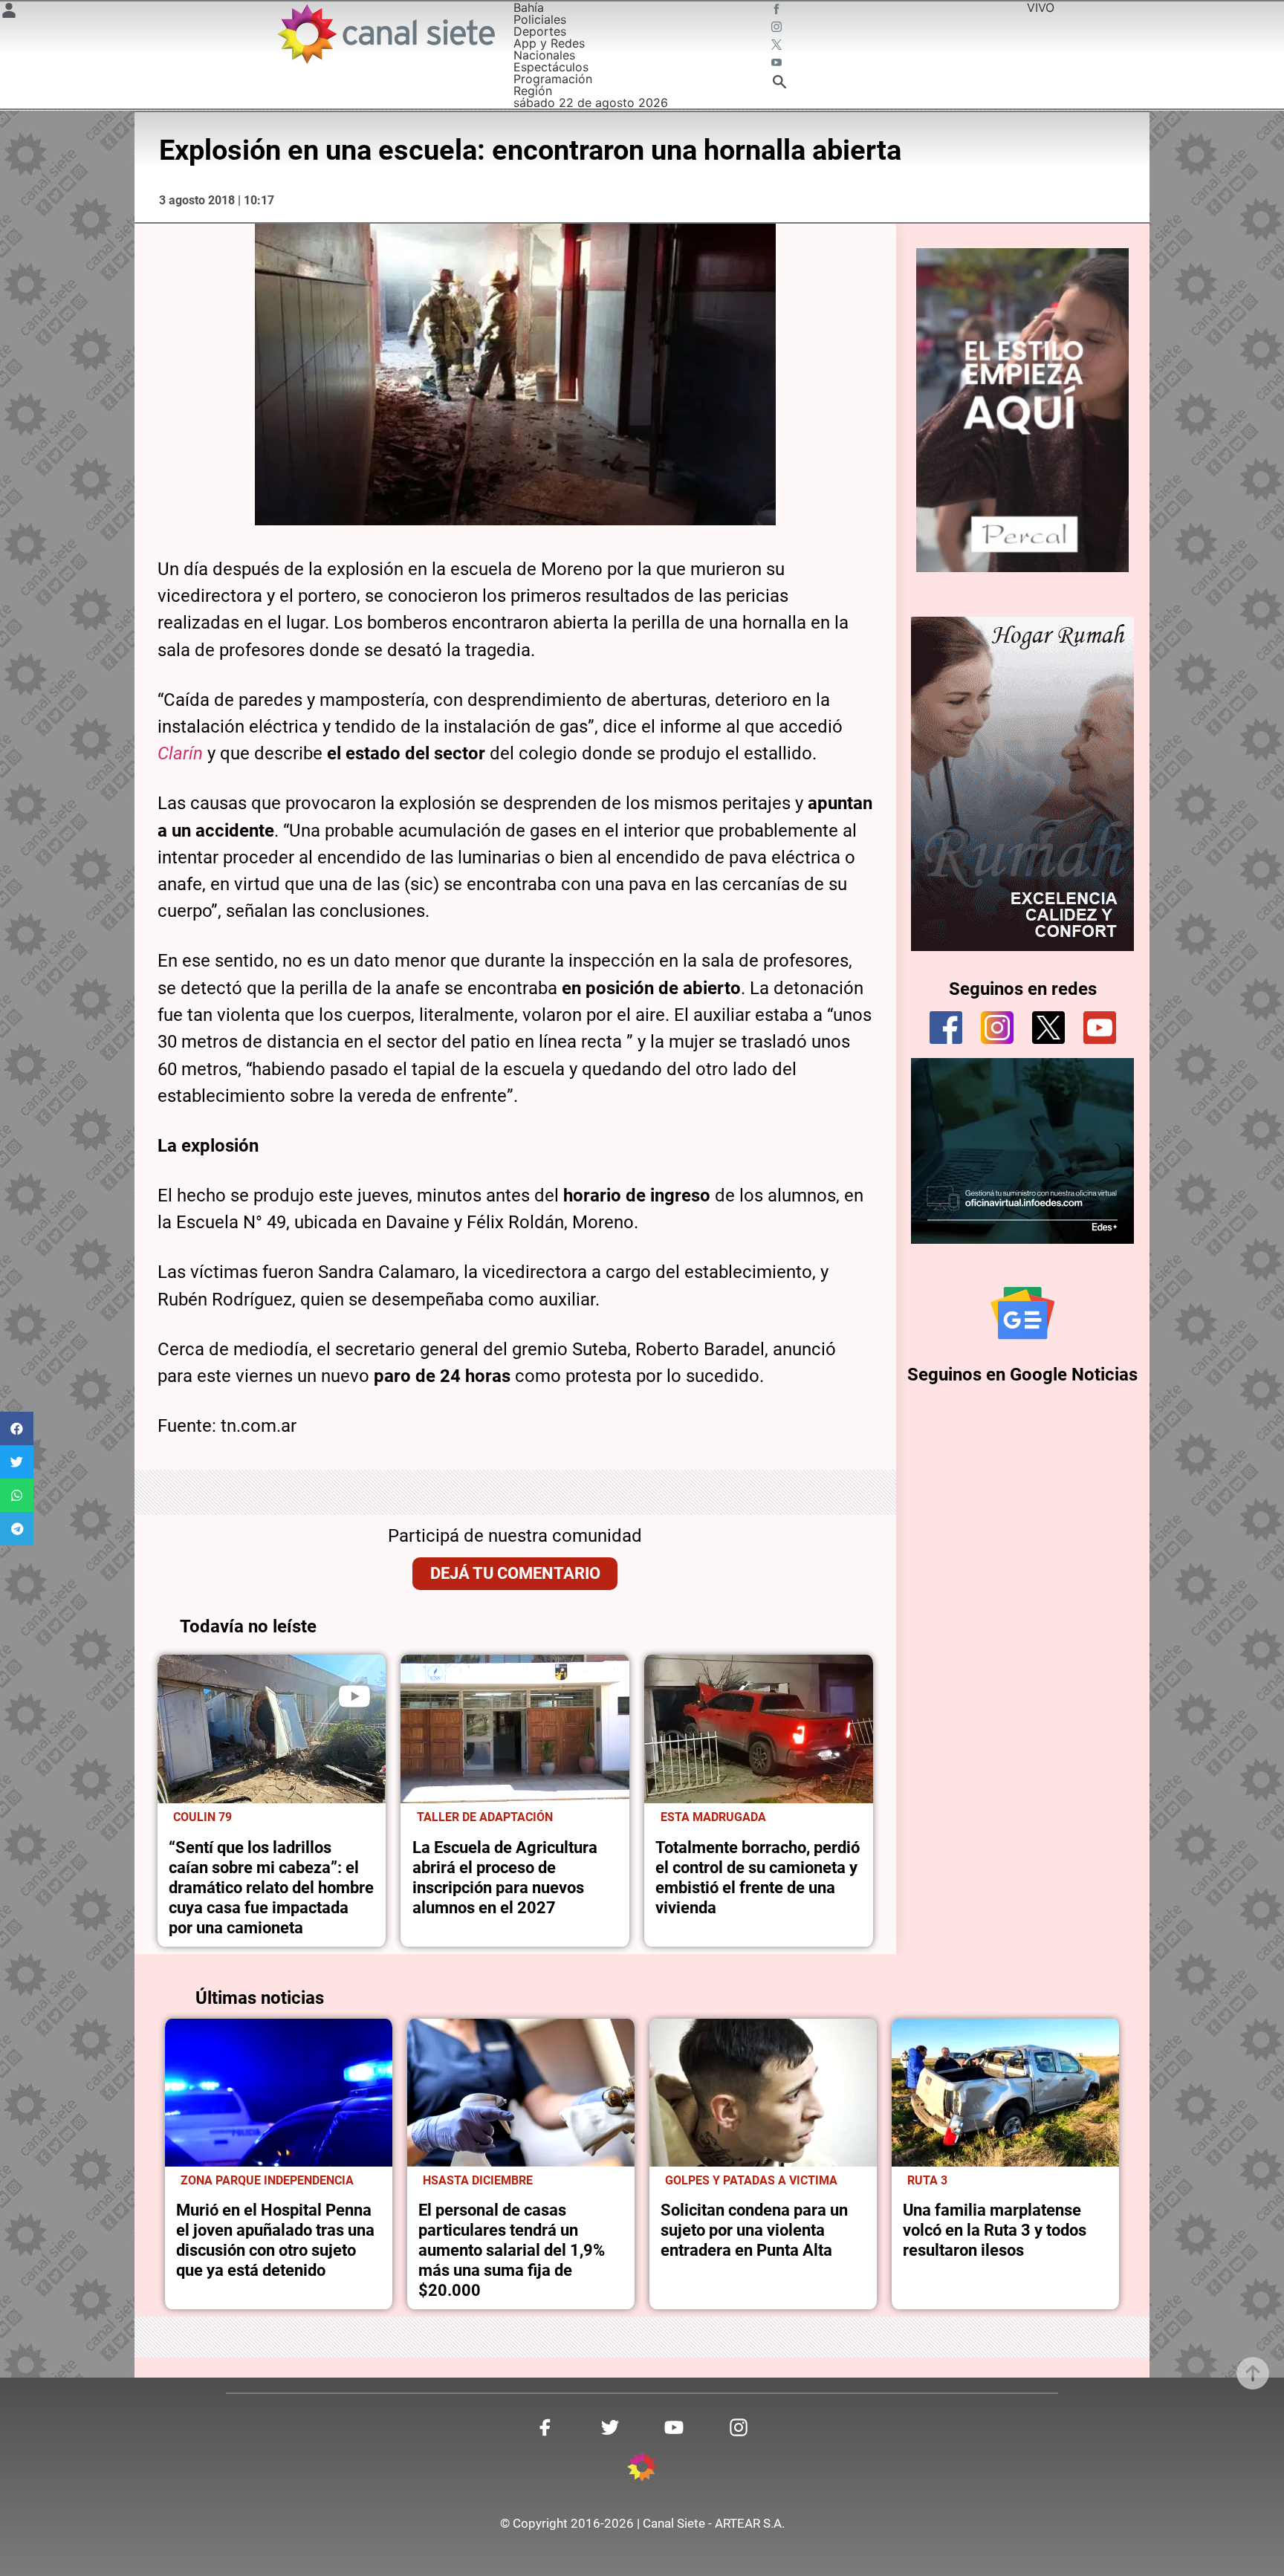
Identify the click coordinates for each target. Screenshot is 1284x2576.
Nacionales (544, 55)
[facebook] (946, 1028)
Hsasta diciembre (478, 2181)
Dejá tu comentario (515, 1573)
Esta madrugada (713, 1817)
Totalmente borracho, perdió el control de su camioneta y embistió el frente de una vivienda (758, 1877)
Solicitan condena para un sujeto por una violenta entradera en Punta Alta (754, 2230)
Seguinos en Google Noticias (1022, 1375)
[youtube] (1100, 1028)
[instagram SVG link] (778, 28)
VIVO (1041, 7)
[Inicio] (385, 34)
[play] (354, 1696)
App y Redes (549, 43)
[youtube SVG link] (778, 64)
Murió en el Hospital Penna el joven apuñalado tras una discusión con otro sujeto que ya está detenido (275, 2240)
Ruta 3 (927, 2181)
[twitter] (1048, 1028)
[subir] (1253, 2373)
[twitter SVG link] (778, 46)
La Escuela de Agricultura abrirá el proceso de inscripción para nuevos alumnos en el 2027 (505, 1877)
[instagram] (997, 1028)
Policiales (540, 19)
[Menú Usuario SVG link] (9, 13)
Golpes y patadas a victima (751, 2181)
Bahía (529, 7)
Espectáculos (551, 67)
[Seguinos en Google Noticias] (1022, 1313)
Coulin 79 (202, 1817)
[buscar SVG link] (779, 84)
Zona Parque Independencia (267, 2181)
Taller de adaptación (485, 1817)
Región (533, 91)
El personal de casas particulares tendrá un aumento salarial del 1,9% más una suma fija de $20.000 (512, 2250)
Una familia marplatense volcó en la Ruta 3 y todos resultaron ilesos (995, 2230)
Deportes (540, 31)
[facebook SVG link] (778, 10)
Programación (553, 79)
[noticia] (272, 1729)
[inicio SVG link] (642, 2469)
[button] (17, 1428)
